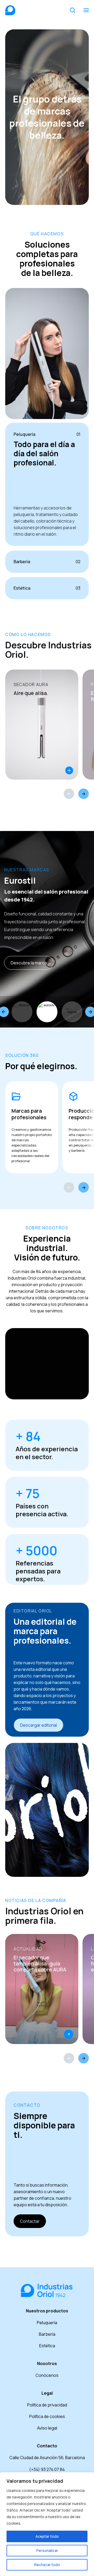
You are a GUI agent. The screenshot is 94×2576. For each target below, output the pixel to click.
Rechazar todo (47, 2565)
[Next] (84, 794)
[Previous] (69, 794)
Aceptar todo (47, 2536)
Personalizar (47, 2550)
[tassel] (72, 1012)
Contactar (30, 2221)
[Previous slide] (69, 1187)
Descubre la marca (29, 963)
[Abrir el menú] (86, 10)
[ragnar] (47, 1012)
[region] (47, 2524)
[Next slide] (84, 1187)
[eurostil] (22, 1012)
